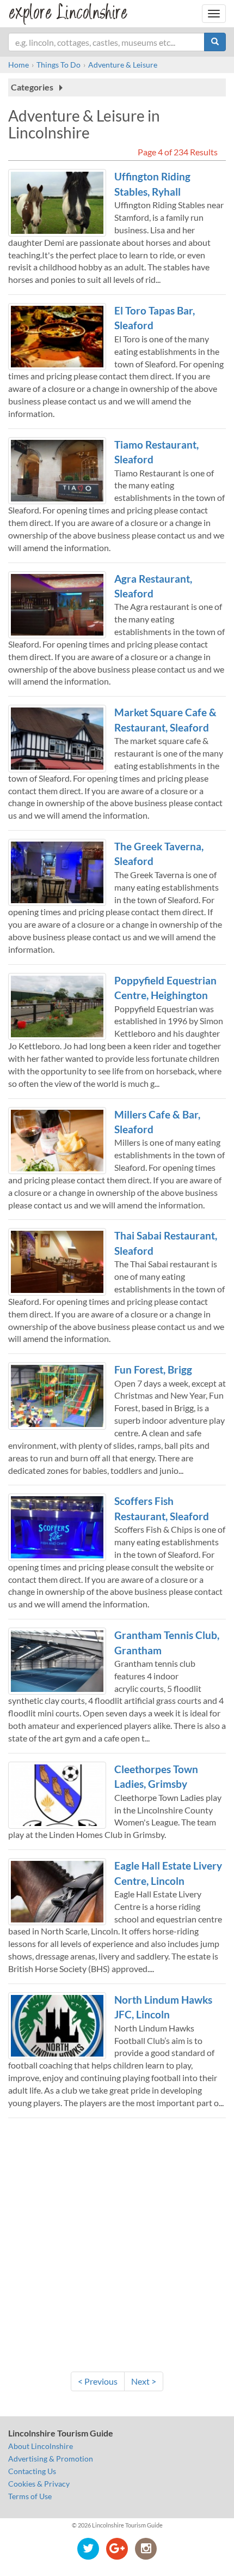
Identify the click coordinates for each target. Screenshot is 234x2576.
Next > (144, 2381)
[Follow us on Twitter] (88, 2548)
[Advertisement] (117, 2244)
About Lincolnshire (41, 2446)
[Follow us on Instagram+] (146, 2548)
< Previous (98, 2381)
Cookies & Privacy (39, 2484)
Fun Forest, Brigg (153, 1369)
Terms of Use (30, 2496)
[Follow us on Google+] (117, 2548)
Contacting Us (32, 2471)
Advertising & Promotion (51, 2459)
